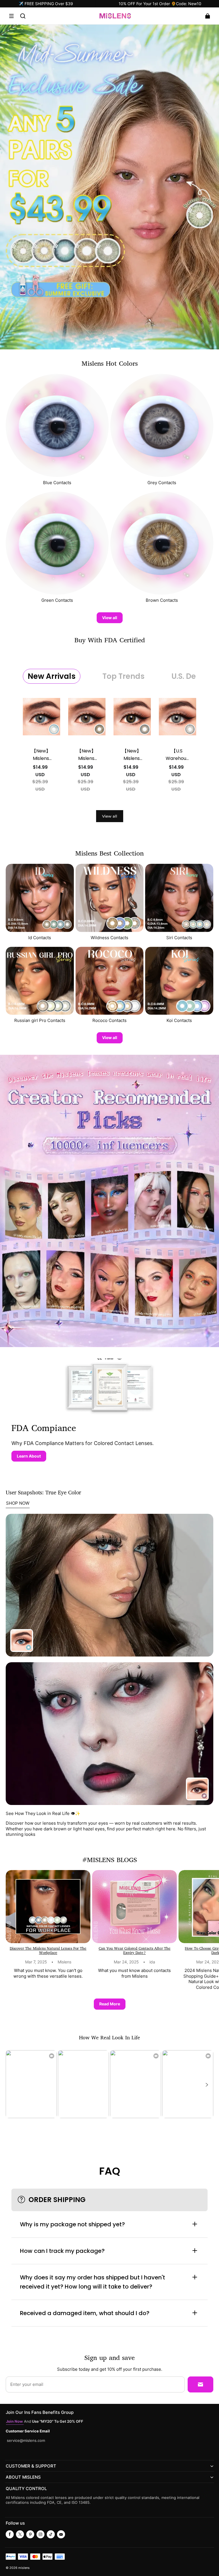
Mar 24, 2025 (126, 1962)
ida (152, 1962)
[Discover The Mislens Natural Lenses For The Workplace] (48, 1907)
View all (110, 618)
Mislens (64, 1962)
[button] (11, 16)
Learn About (29, 1456)
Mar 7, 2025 (36, 1962)
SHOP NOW (18, 1503)
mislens (24, 2568)
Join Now (15, 2421)
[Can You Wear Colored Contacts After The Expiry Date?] (134, 1907)
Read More (110, 2004)
